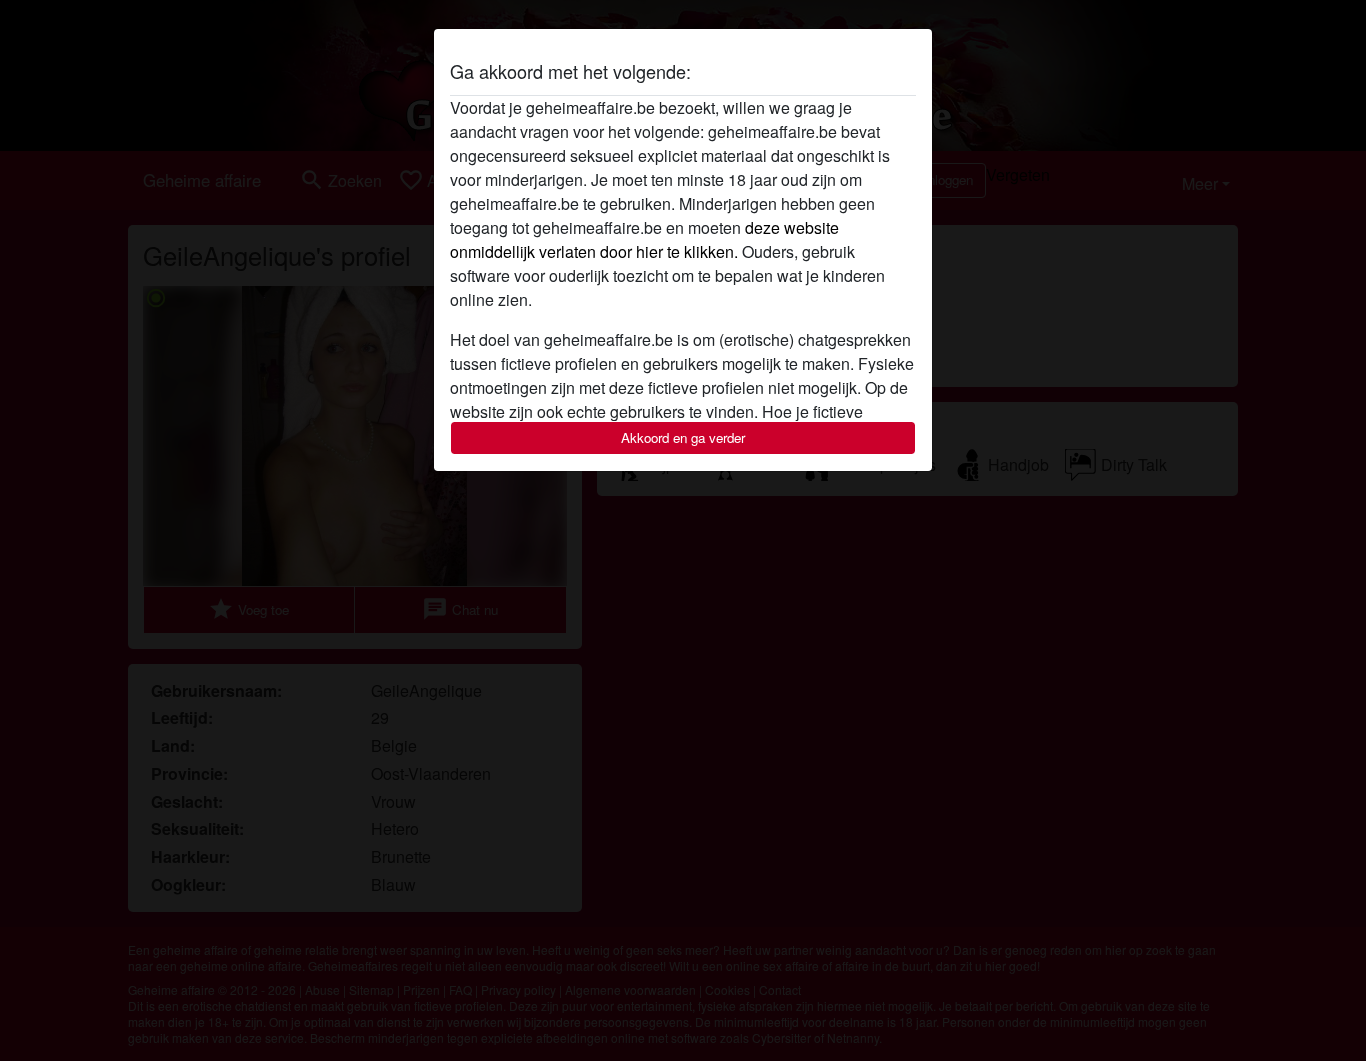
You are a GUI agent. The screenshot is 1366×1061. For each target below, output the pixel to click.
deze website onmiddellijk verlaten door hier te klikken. (644, 239)
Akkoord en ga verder (683, 437)
